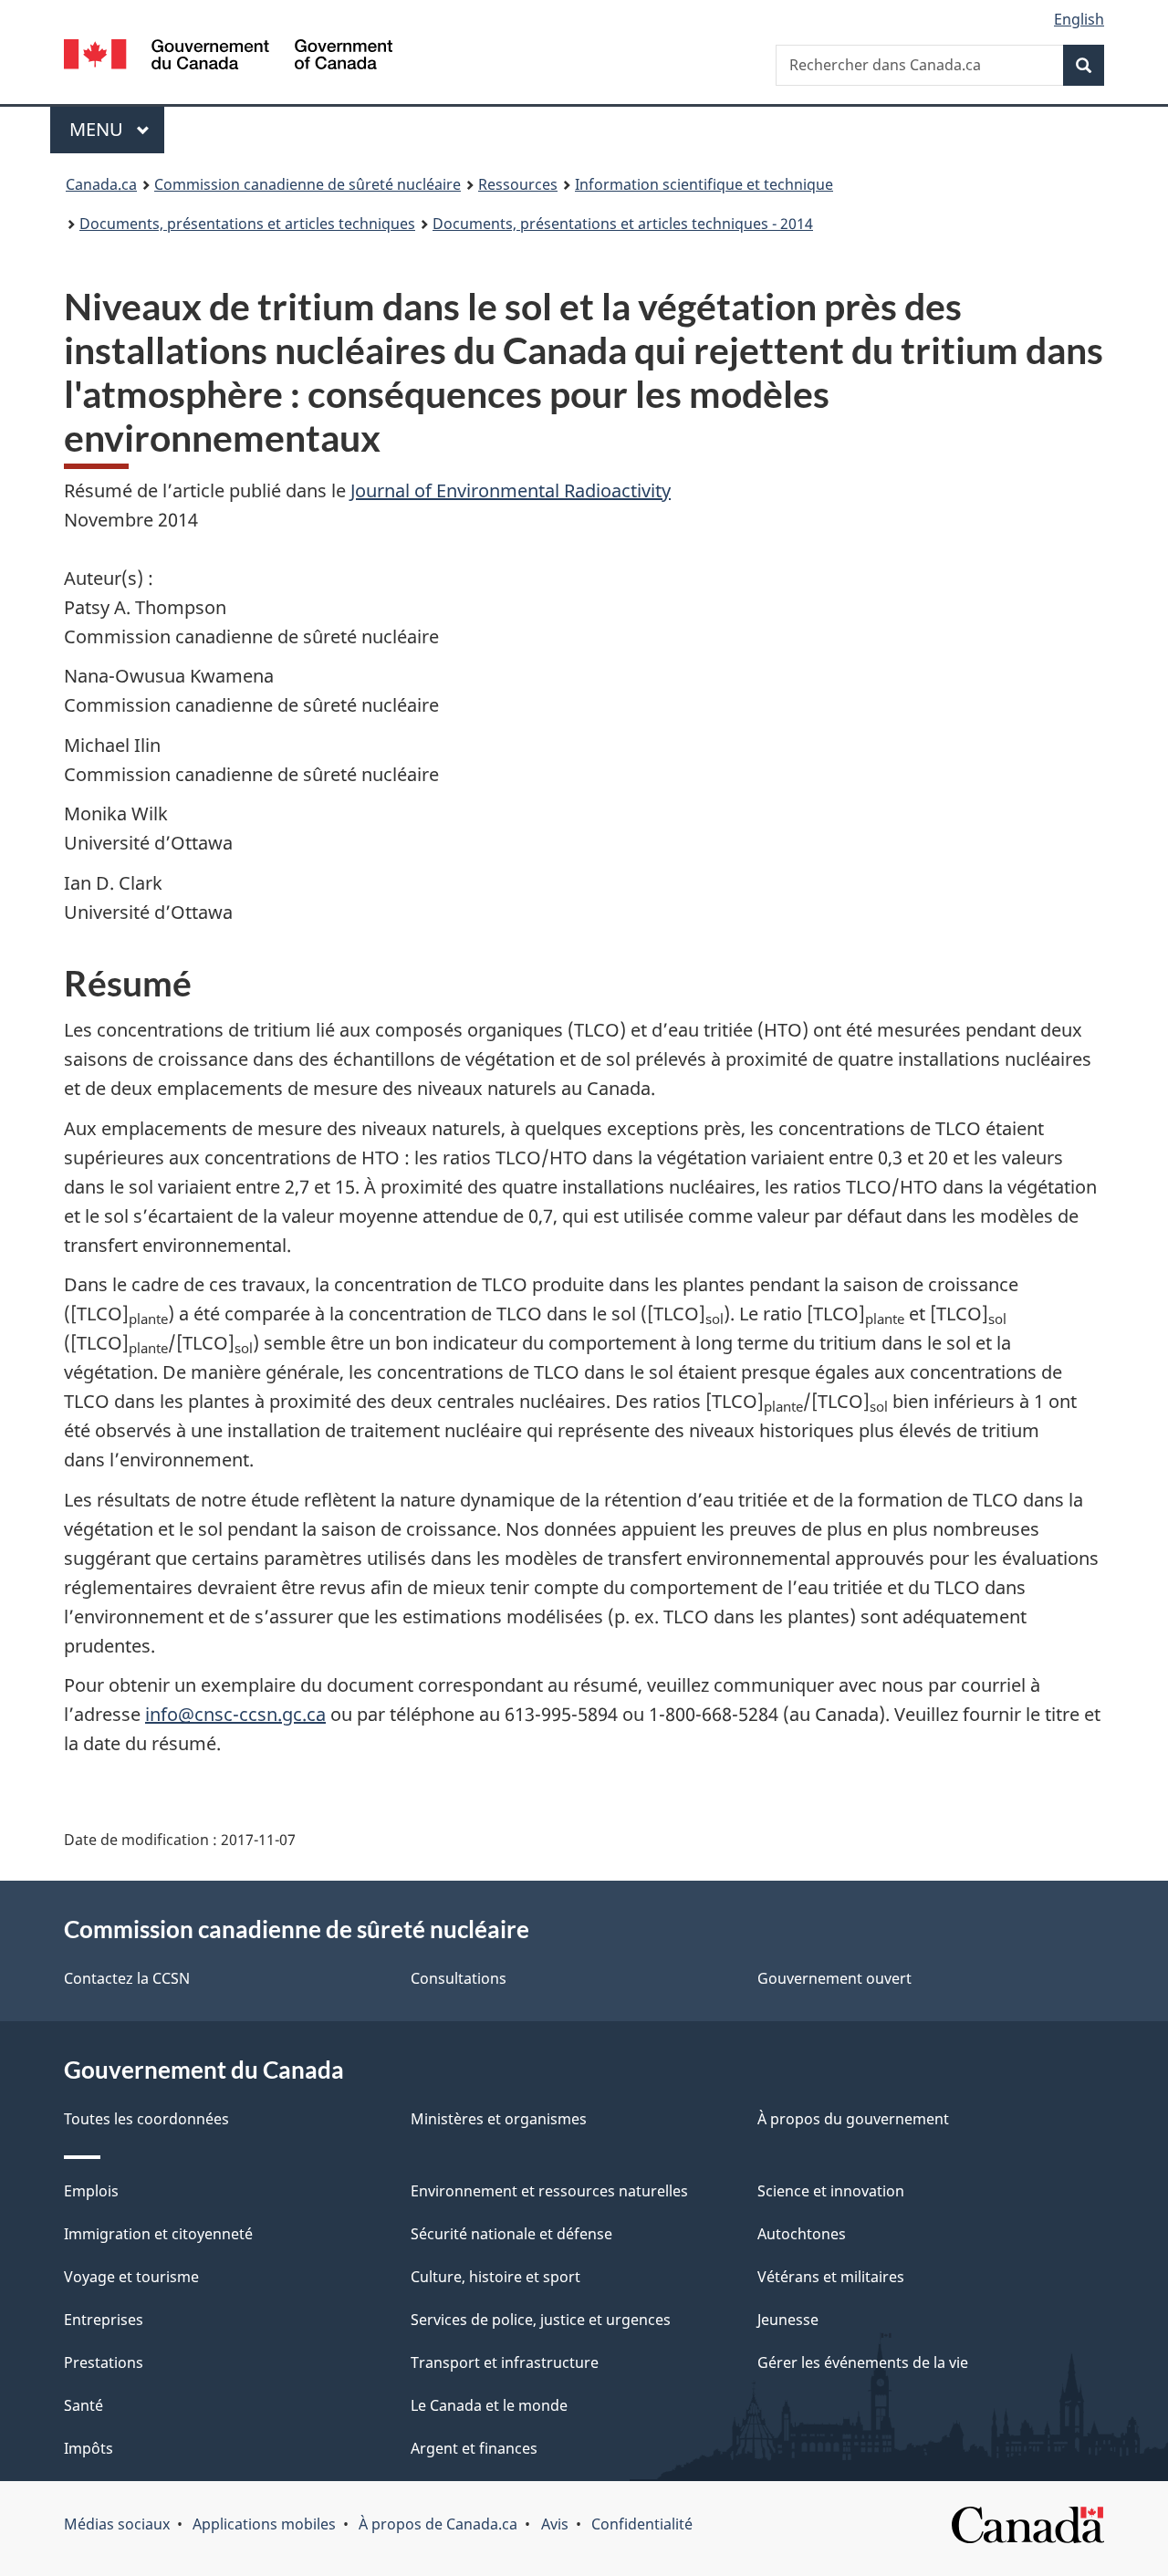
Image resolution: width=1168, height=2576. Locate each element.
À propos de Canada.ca (438, 2524)
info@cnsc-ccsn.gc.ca (235, 1714)
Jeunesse (788, 2320)
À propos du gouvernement (853, 2119)
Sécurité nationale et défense (511, 2234)
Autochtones (802, 2234)
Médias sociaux (117, 2524)
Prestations (104, 2362)
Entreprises (104, 2320)
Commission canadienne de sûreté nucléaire (308, 184)
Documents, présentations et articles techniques (247, 224)
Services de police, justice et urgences (541, 2320)
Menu (117, 129)
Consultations (459, 1978)
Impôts (89, 2448)
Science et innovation (831, 2191)
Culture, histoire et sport (495, 2277)
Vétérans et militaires (831, 2277)
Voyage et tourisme (131, 2277)
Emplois (91, 2191)
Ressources (518, 184)
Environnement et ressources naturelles (549, 2191)
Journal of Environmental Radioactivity (511, 490)
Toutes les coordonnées (146, 2119)
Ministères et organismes (499, 2119)
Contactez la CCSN (127, 1978)
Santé (83, 2405)
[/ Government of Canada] (228, 57)
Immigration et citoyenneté (158, 2234)
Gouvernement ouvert (834, 1978)
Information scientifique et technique (704, 184)
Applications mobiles (264, 2524)
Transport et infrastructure (505, 2362)
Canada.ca (101, 184)
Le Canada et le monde (489, 2405)
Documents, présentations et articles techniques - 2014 (623, 224)
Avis (555, 2524)
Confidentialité (642, 2524)
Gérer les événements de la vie (863, 2362)
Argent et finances (474, 2448)
